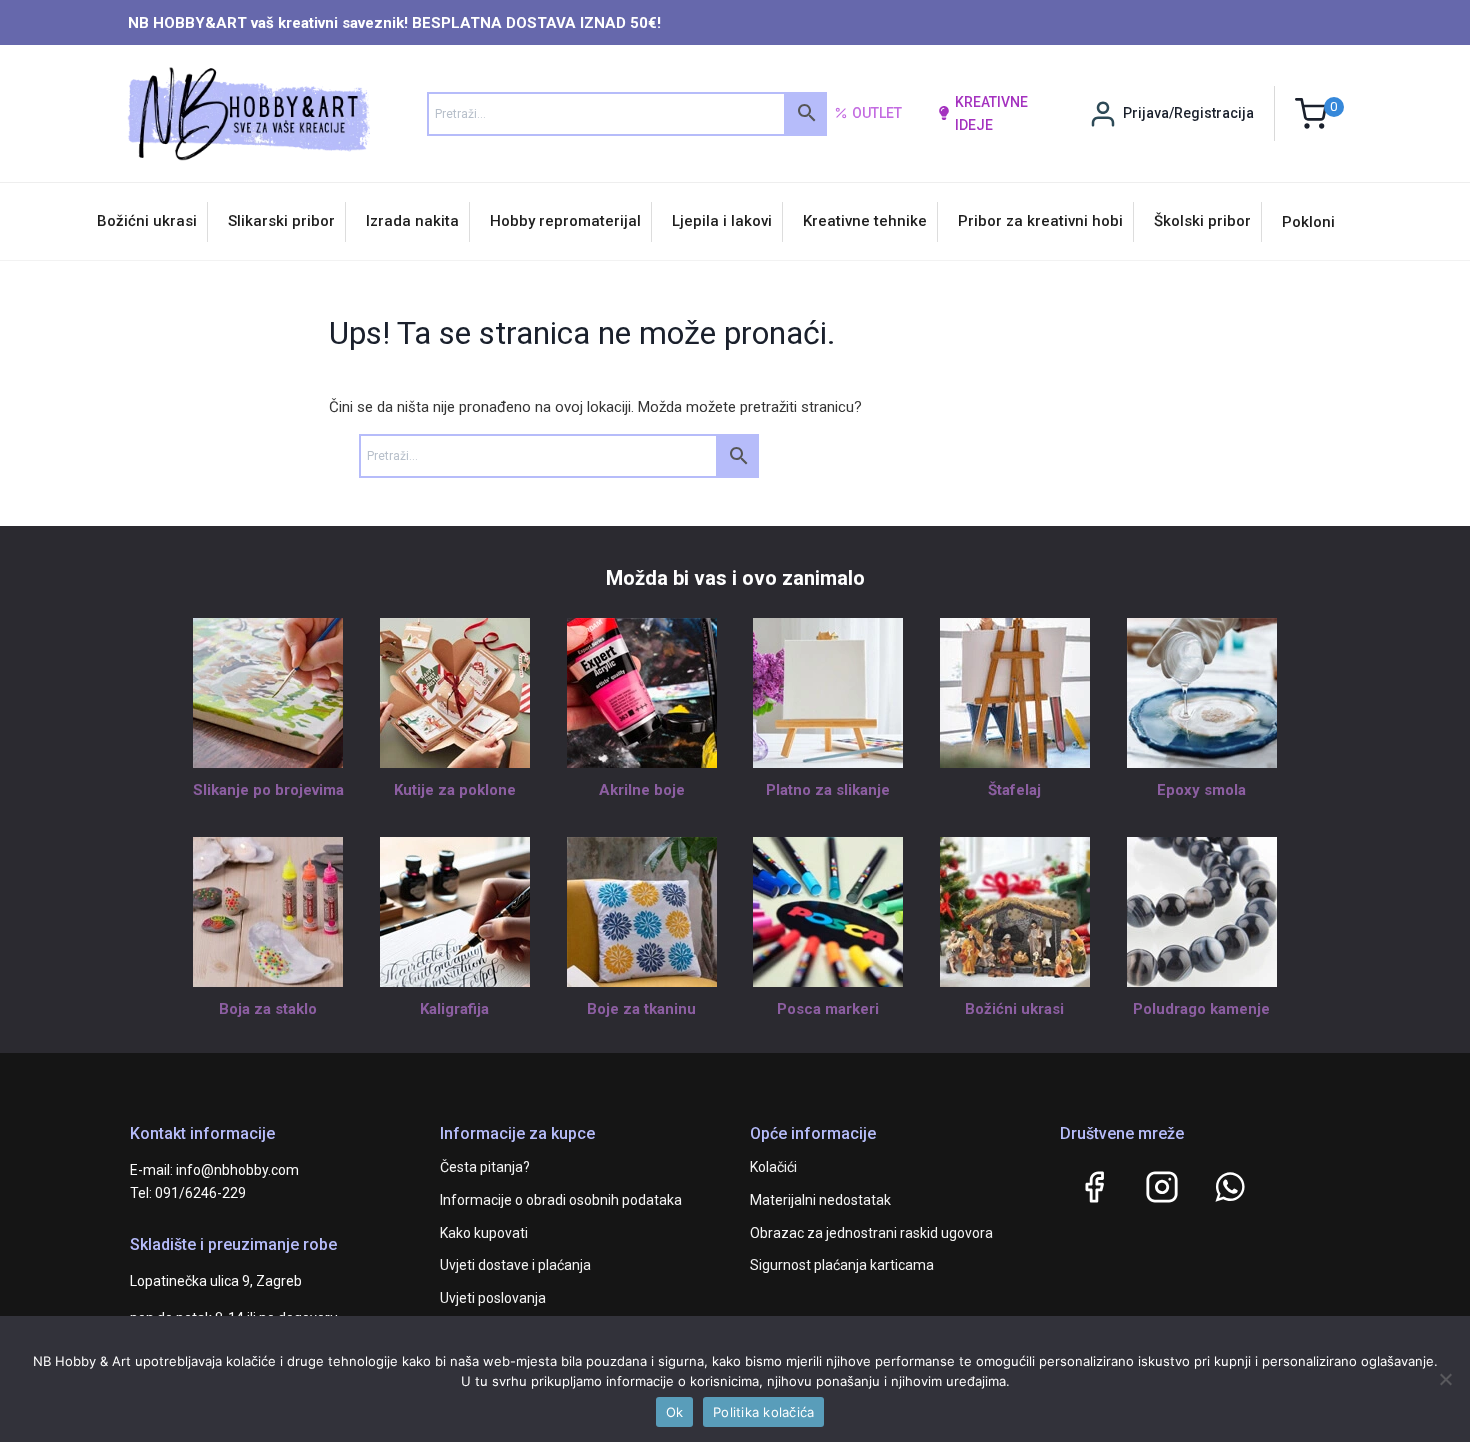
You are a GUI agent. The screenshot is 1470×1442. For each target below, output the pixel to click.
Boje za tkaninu (641, 1009)
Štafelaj (1014, 790)
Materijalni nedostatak (820, 1200)
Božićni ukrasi (147, 221)
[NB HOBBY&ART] (248, 113)
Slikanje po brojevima (268, 790)
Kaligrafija (454, 1009)
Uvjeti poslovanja (493, 1298)
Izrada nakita (412, 221)
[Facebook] (1094, 1187)
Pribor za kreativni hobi (1040, 221)
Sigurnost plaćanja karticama (842, 1265)
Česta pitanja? (485, 1167)
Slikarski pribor (281, 221)
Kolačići (773, 1167)
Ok (675, 1412)
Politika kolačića (763, 1412)
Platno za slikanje (828, 790)
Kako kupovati (484, 1233)
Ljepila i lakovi (722, 221)
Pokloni (1308, 222)
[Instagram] (1162, 1187)
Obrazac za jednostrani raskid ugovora (871, 1233)
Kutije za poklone (455, 790)
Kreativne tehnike (865, 221)
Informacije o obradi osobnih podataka (561, 1200)
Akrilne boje (642, 790)
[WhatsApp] (1230, 1187)
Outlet (877, 113)
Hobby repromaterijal (565, 221)
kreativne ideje (991, 113)
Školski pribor (1202, 221)
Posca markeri (828, 1009)
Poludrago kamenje (1201, 1009)
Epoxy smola (1201, 790)
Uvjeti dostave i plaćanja (515, 1265)
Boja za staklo (268, 1009)
